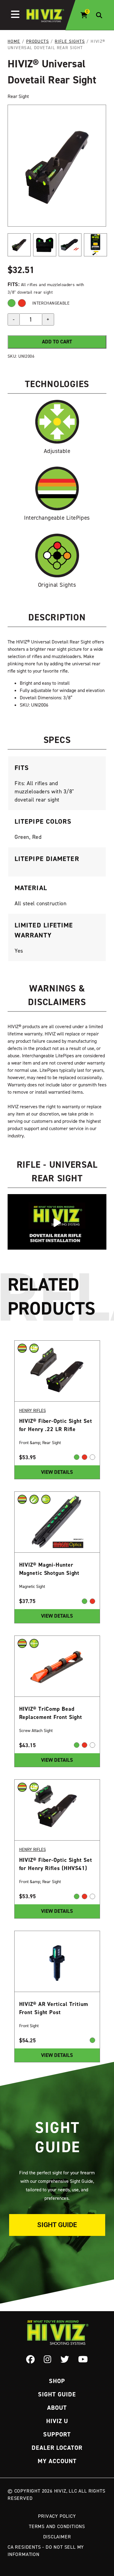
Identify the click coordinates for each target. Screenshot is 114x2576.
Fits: (14, 284)
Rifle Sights (70, 41)
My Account (57, 2461)
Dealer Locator (57, 2448)
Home (14, 41)
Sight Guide (57, 2225)
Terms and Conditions (57, 2526)
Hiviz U (57, 2421)
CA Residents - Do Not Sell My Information (46, 2551)
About (57, 2408)
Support (57, 2434)
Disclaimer (57, 2537)
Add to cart (57, 342)
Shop (57, 2381)
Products (38, 41)
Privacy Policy (57, 2516)
